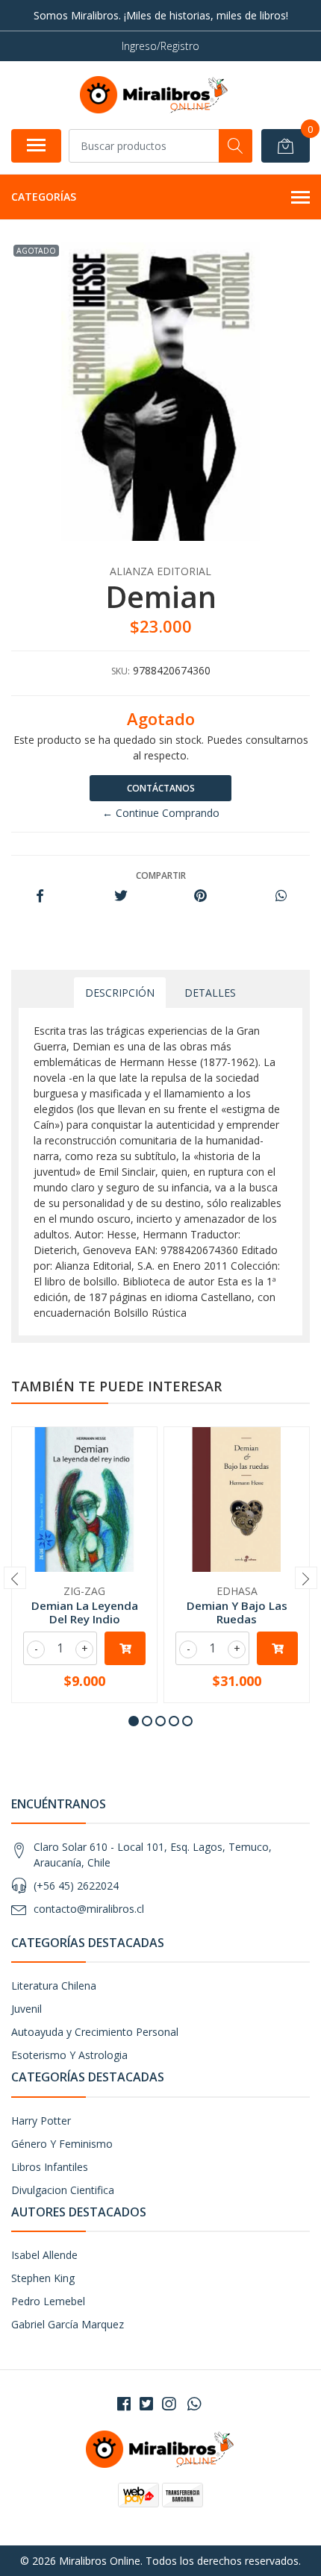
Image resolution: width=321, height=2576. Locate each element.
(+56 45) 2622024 (76, 1886)
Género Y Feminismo (62, 2144)
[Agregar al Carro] (125, 1648)
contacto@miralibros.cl (89, 1909)
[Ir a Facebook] (124, 2404)
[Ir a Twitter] (146, 2404)
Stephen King (43, 2278)
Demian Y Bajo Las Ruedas (237, 1612)
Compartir (161, 875)
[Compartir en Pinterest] (200, 896)
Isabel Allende (44, 2255)
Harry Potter (41, 2121)
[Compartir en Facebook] (40, 896)
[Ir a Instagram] (169, 2404)
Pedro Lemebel (48, 2301)
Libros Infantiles (50, 2167)
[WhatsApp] (194, 2404)
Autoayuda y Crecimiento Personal (95, 2032)
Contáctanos (161, 788)
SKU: (121, 671)
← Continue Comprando (161, 813)
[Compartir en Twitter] (121, 896)
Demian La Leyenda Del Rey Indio (85, 1612)
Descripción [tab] (120, 993)
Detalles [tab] (210, 993)
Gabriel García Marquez (68, 2324)
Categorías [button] (44, 197)
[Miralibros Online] (155, 95)
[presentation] (15, 1578)
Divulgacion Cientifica (63, 2190)
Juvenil (27, 2009)
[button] (134, 1721)
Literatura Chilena (54, 1986)
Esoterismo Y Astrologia (69, 2055)
